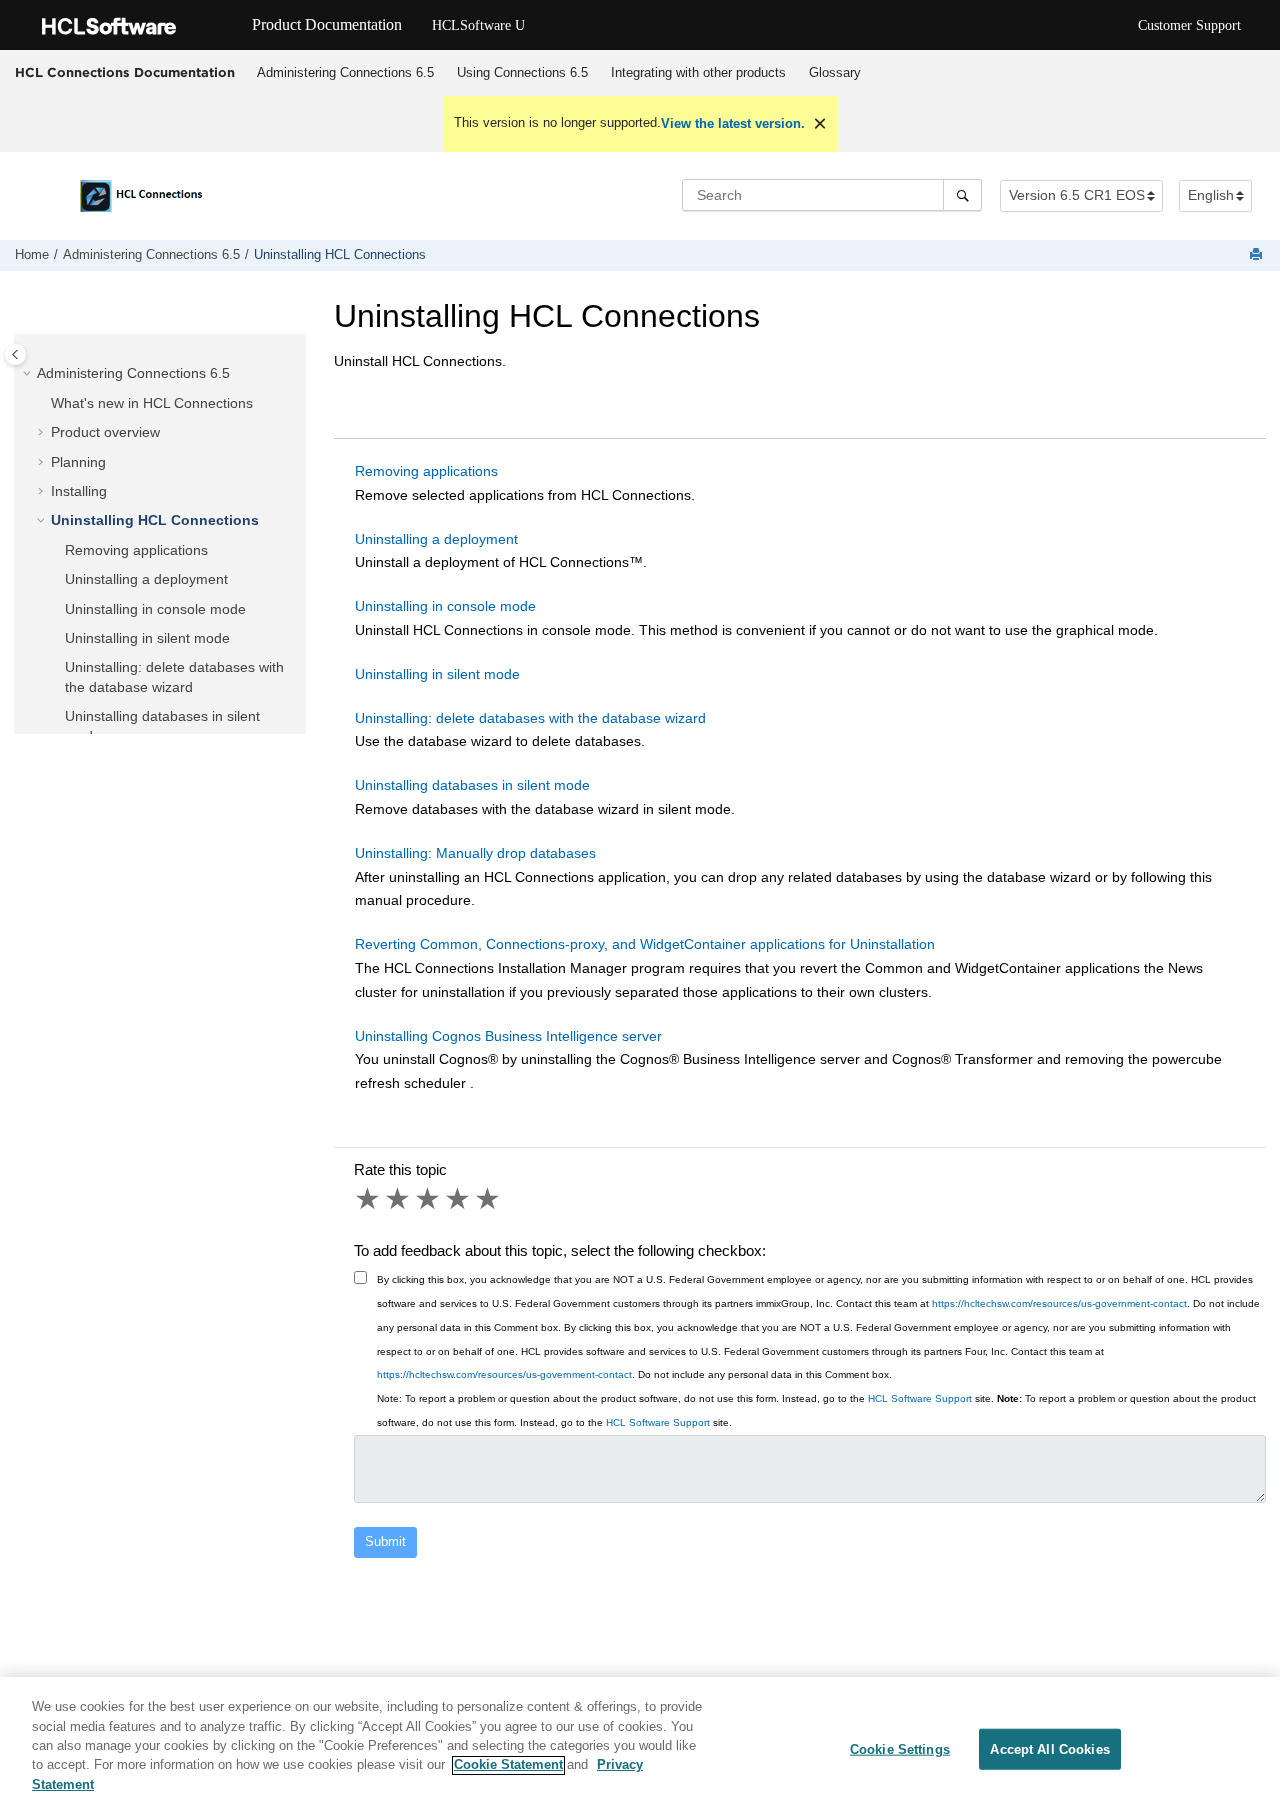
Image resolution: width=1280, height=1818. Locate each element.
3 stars (429, 1199)
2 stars (399, 1199)
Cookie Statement (508, 1765)
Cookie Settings (900, 1748)
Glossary (835, 72)
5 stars (489, 1199)
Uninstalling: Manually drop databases (475, 853)
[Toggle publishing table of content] (15, 354)
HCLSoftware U (478, 25)
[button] (29, 374)
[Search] (962, 195)
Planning (78, 462)
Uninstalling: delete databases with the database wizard (530, 718)
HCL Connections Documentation (125, 72)
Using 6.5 (522, 72)
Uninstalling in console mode (155, 609)
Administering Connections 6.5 (345, 72)
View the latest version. (733, 123)
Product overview (105, 432)
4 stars (459, 1199)
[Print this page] (1258, 255)
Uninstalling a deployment (146, 579)
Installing (79, 491)
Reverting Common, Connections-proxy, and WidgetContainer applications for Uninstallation (645, 944)
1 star (369, 1199)
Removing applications (136, 550)
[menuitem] (345, 73)
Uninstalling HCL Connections (340, 255)
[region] (640, 1747)
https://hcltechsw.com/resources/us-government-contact (1059, 1303)
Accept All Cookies (1049, 1748)
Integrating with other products (698, 72)
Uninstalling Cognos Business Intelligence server (508, 1036)
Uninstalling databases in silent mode (472, 785)
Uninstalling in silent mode (147, 638)
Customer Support (1189, 25)
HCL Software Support (920, 1398)
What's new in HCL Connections (152, 403)
